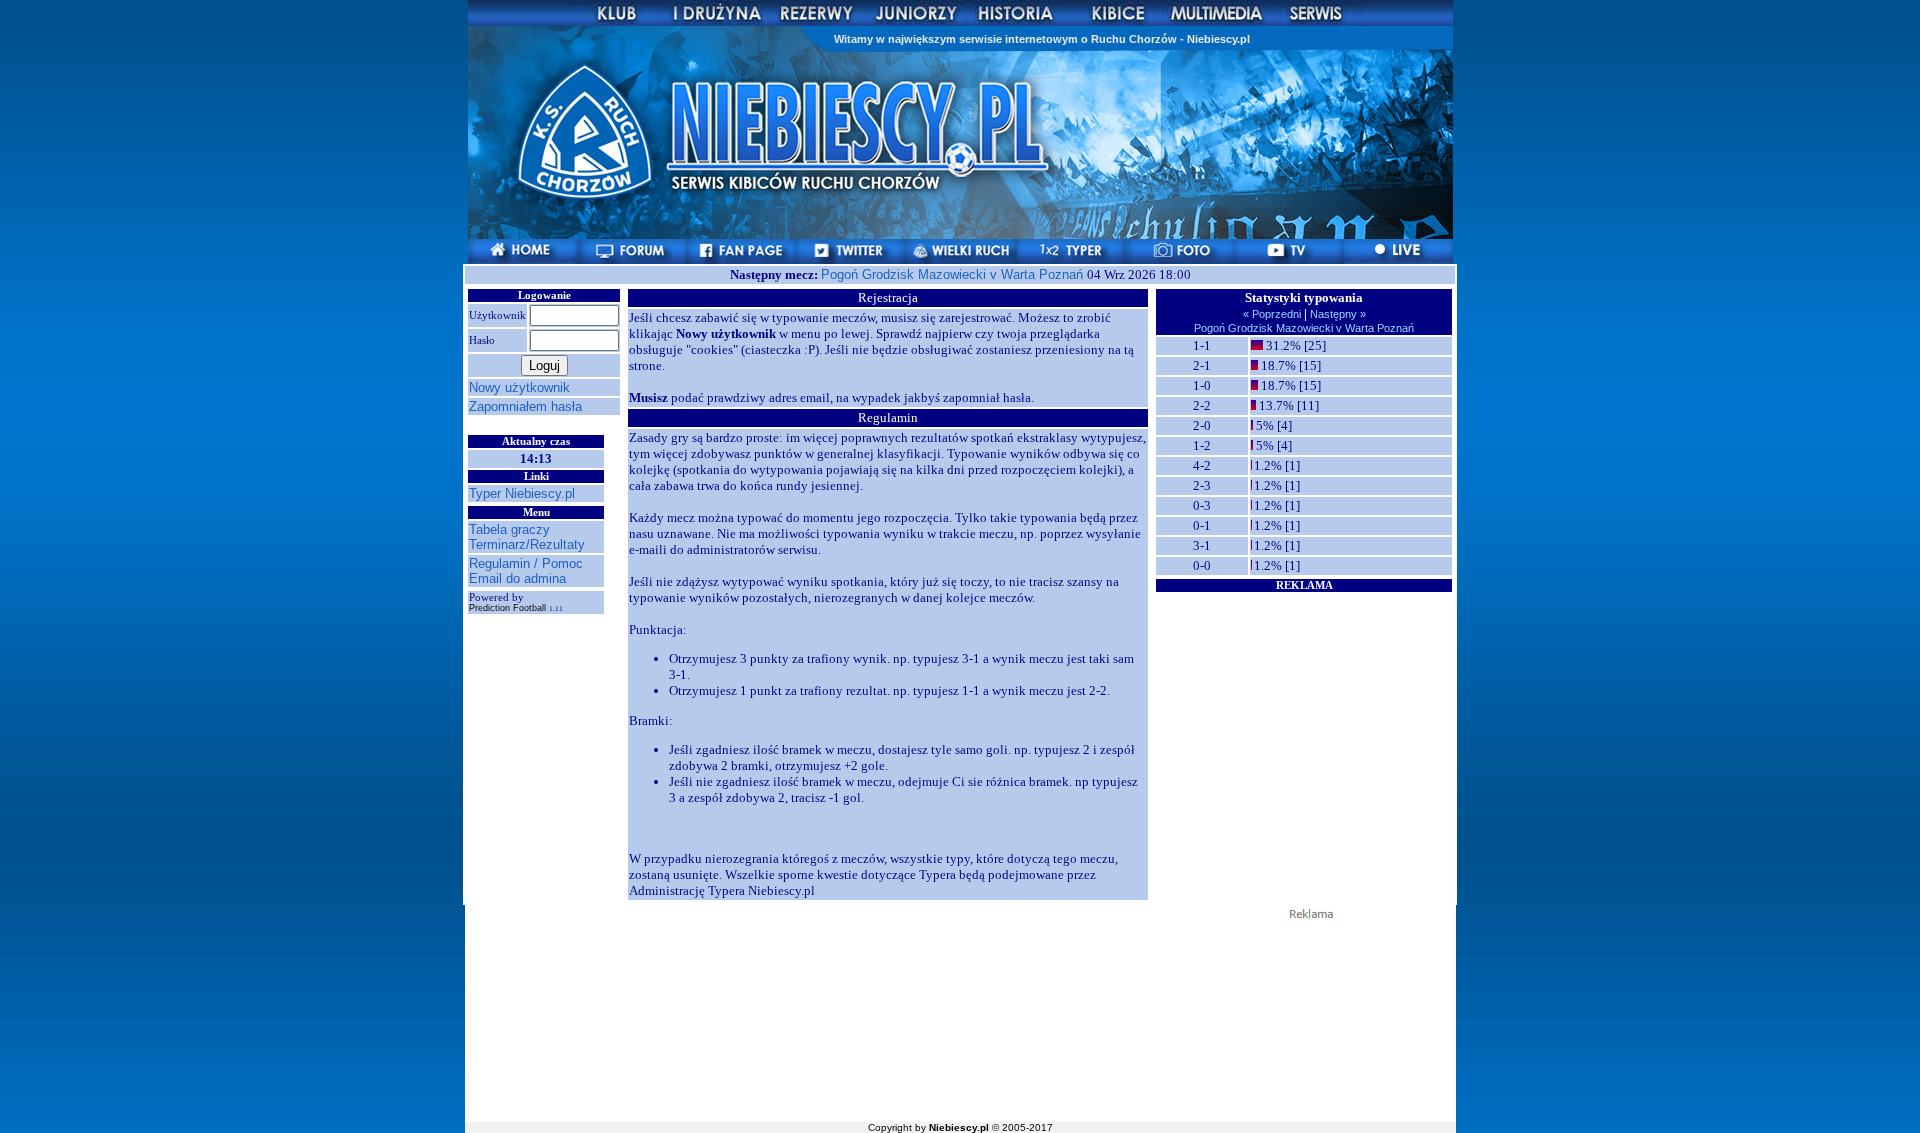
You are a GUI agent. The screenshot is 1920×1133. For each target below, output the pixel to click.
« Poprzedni (1273, 314)
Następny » (1336, 314)
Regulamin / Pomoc (526, 563)
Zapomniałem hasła (525, 406)
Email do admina (517, 578)
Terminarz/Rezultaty (527, 544)
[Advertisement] (1304, 719)
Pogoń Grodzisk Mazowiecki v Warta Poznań (954, 274)
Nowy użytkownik (519, 387)
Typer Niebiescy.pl (522, 493)
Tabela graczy (509, 529)
